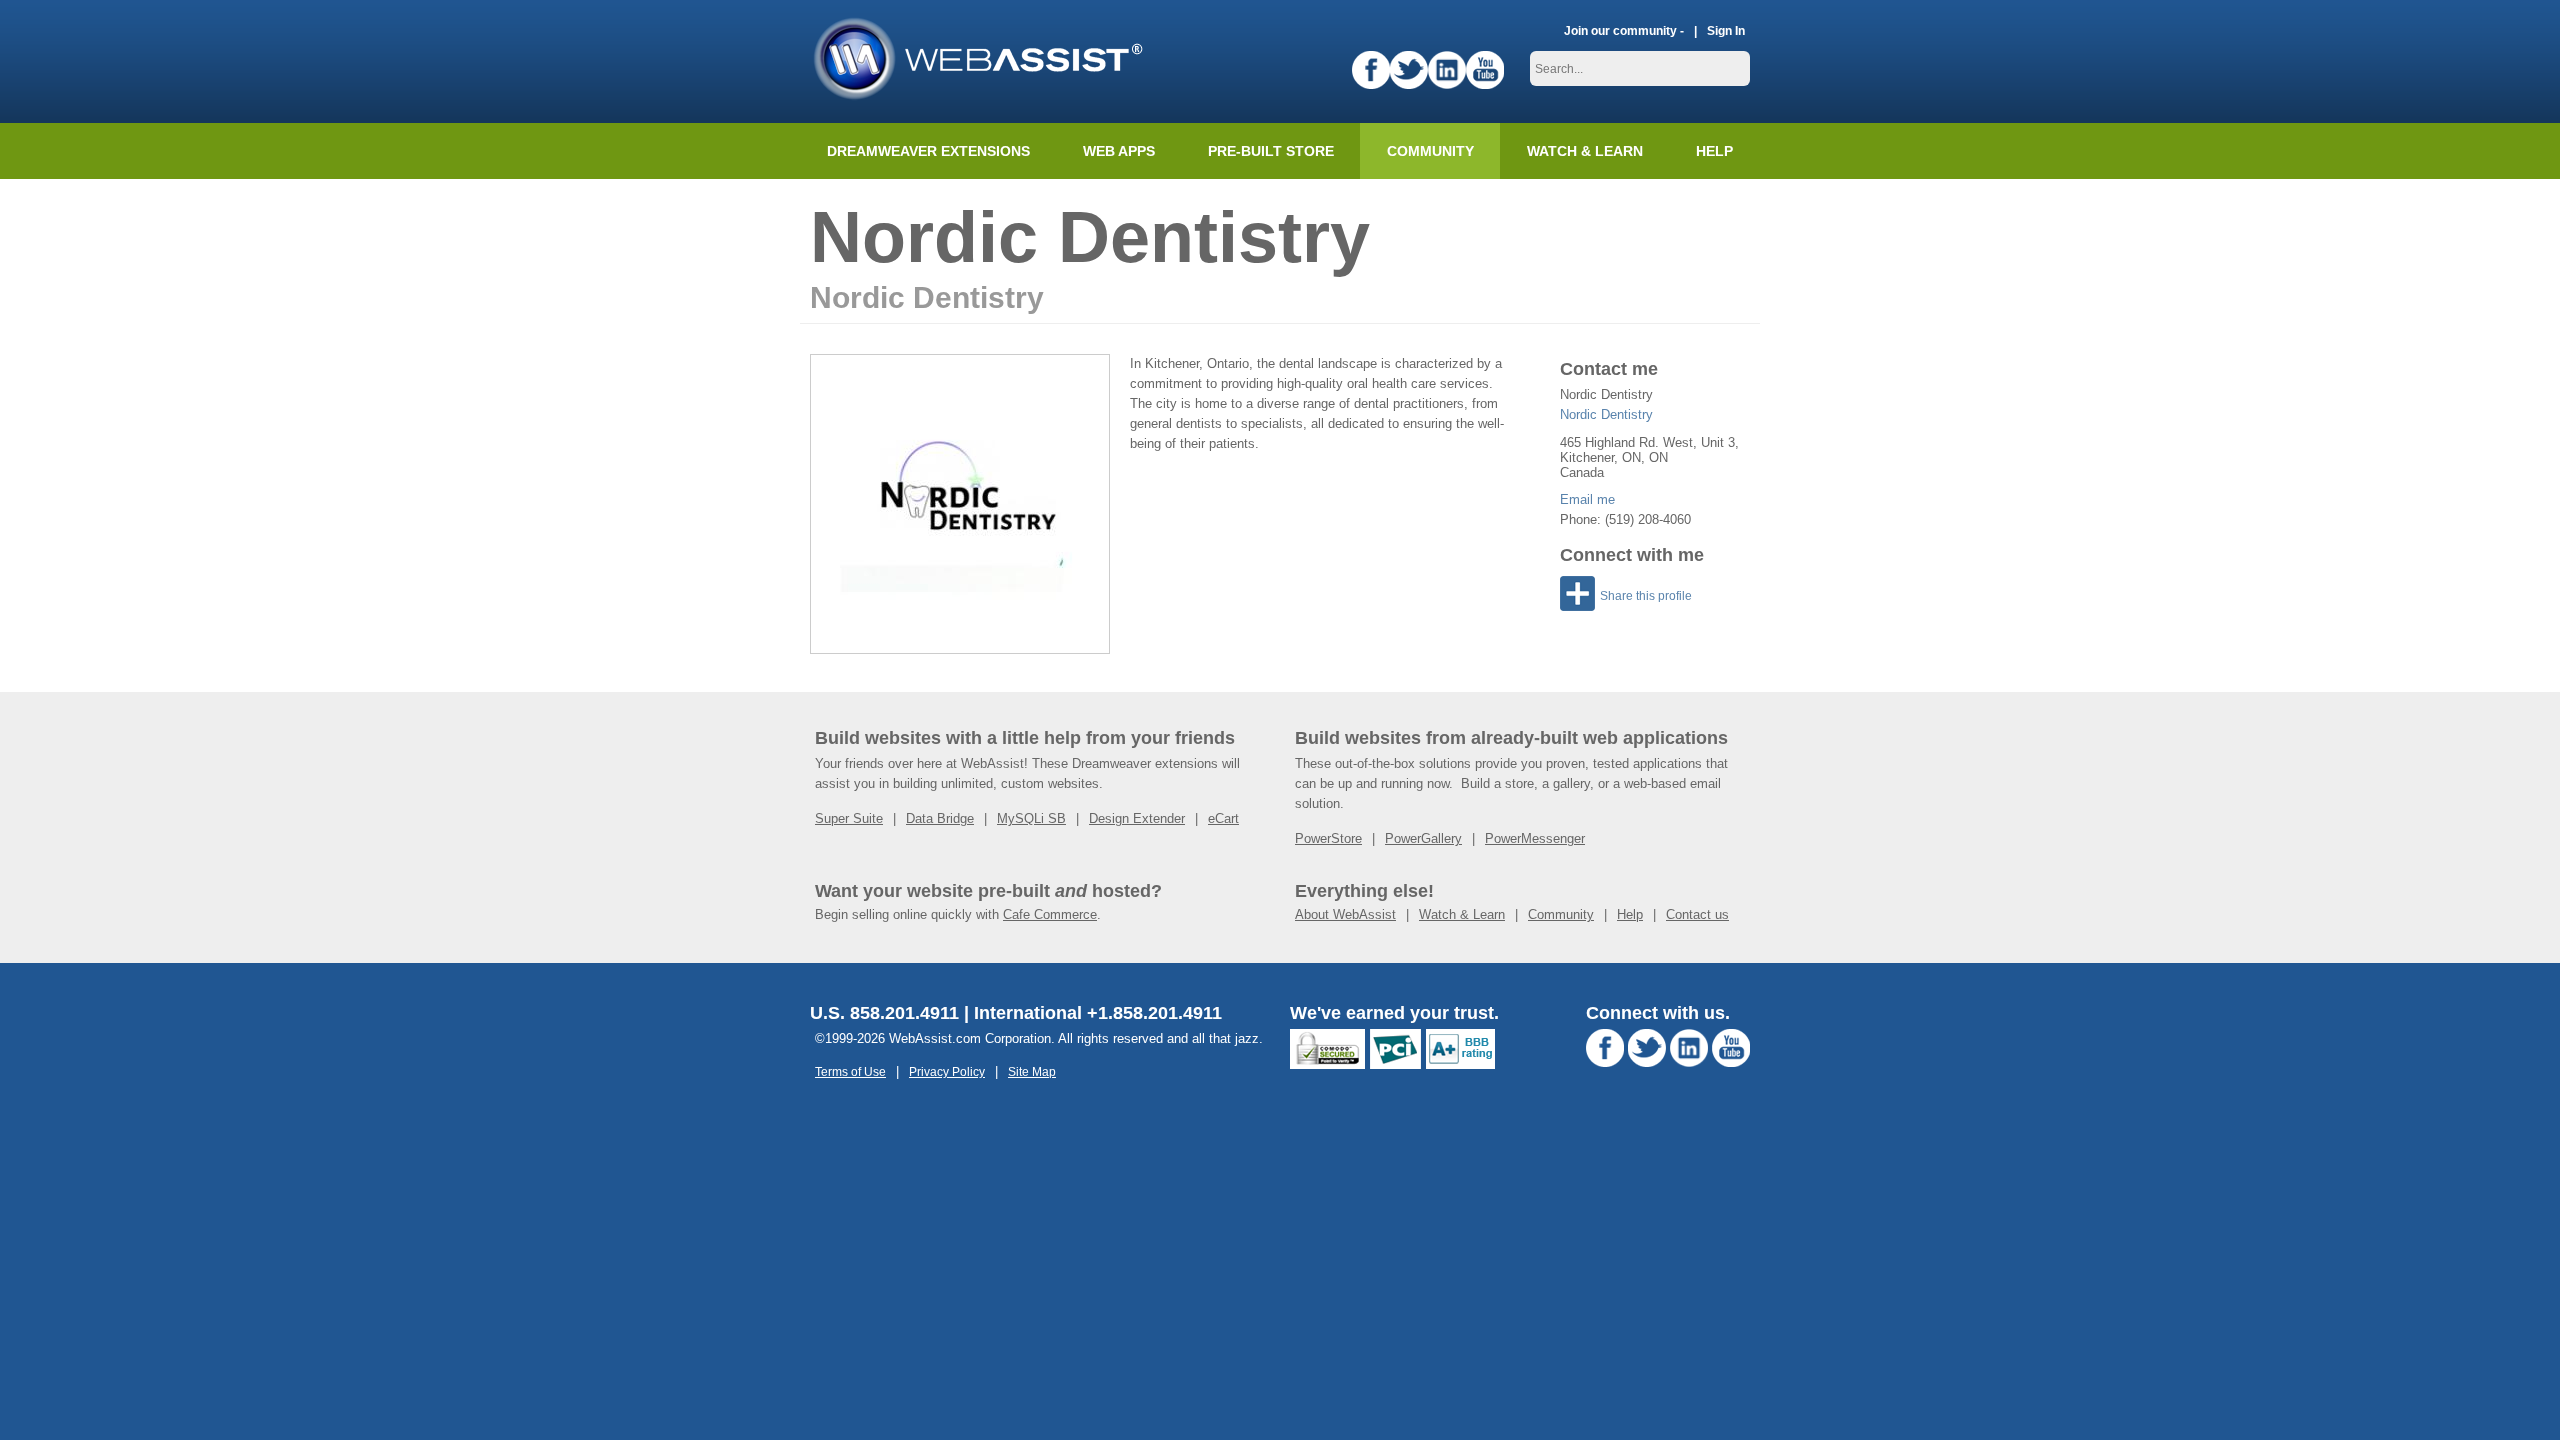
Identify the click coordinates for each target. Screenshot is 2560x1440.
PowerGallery (1423, 838)
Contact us (1697, 914)
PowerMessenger (1535, 838)
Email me (1587, 499)
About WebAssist (1345, 914)
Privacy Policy (947, 1071)
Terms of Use (850, 1071)
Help (1630, 914)
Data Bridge (940, 818)
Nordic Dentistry (1606, 414)
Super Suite (849, 818)
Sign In (1726, 30)
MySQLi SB (1031, 818)
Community (1430, 151)
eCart (1223, 818)
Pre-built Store (1271, 151)
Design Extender (1137, 818)
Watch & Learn (1585, 151)
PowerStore (1328, 838)
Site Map (1032, 1071)
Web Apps (1119, 151)
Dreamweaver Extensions (928, 151)
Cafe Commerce (1050, 914)
